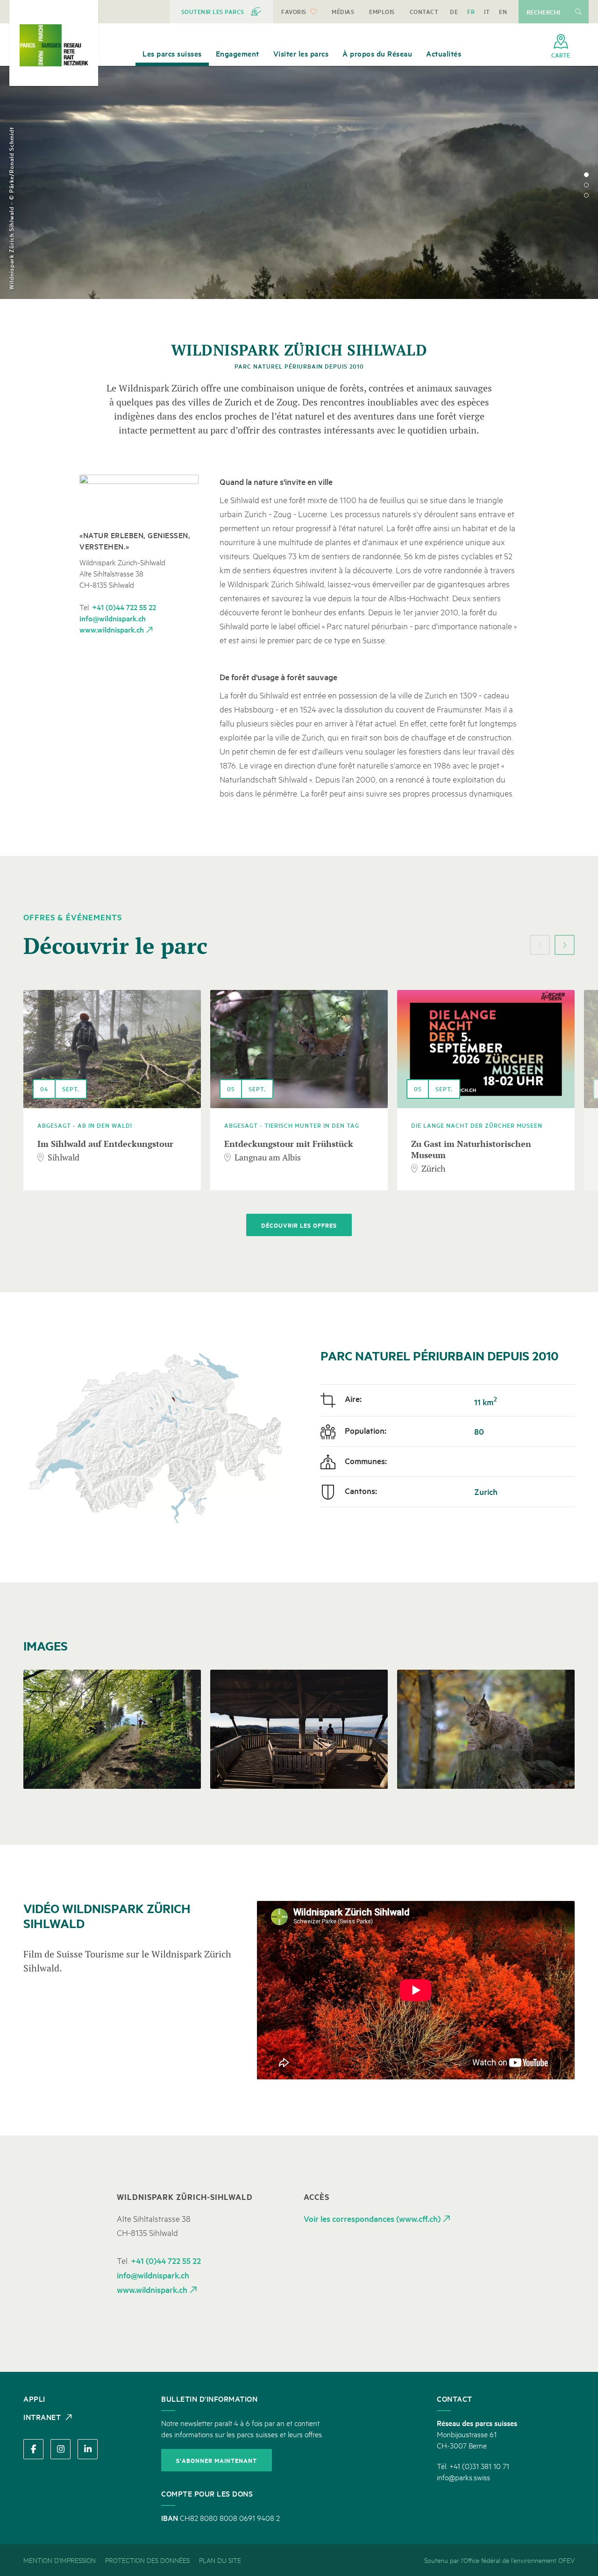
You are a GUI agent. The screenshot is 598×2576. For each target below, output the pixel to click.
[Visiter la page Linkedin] (88, 2449)
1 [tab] (586, 175)
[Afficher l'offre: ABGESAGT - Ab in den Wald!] (112, 1049)
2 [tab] (586, 185)
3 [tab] (586, 195)
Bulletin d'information (209, 2398)
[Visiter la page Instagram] (61, 2449)
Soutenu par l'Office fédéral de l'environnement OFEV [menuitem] (499, 2560)
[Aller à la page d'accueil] (54, 45)
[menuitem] (222, 12)
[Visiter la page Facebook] (33, 2449)
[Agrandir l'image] (139, 497)
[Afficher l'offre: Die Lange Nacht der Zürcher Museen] (486, 1049)
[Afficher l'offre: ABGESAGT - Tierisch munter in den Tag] (299, 1049)
